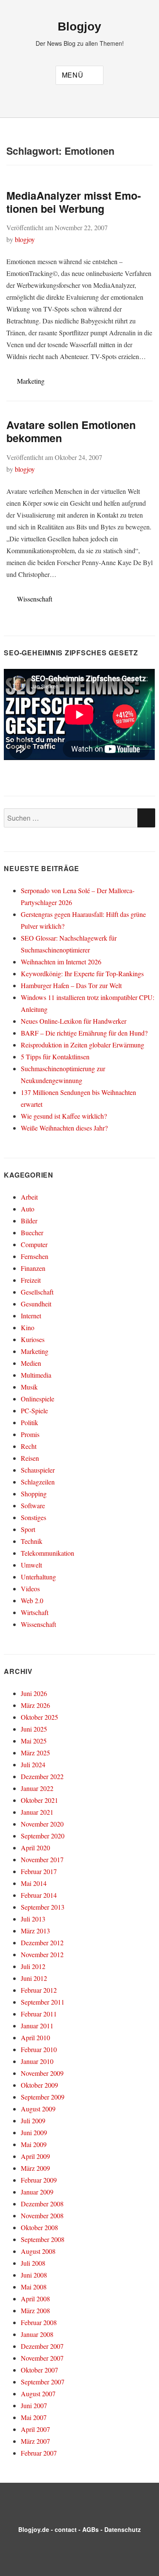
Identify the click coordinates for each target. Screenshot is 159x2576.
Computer (34, 1244)
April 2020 (35, 1848)
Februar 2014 (39, 1895)
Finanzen (33, 1268)
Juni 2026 (34, 1693)
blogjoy (25, 239)
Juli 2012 (33, 1966)
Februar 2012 (39, 1990)
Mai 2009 (34, 2144)
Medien (31, 1363)
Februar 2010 (39, 2049)
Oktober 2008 (39, 2227)
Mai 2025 (34, 1741)
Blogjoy (79, 26)
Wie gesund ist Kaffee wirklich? (64, 1116)
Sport (28, 1529)
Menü (73, 75)
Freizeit (31, 1280)
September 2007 (43, 2382)
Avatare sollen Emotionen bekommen (71, 431)
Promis (30, 1434)
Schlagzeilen (38, 1482)
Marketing (31, 381)
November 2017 (42, 1859)
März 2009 (35, 2168)
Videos (30, 1589)
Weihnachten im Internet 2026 (61, 962)
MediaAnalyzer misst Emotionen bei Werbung (74, 202)
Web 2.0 (32, 1600)
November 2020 (42, 1824)
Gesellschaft (37, 1292)
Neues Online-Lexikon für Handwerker (74, 1021)
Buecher (32, 1232)
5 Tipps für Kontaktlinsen (55, 1057)
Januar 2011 (37, 2026)
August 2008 (38, 2251)
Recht (29, 1446)
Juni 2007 (34, 2405)
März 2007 (35, 2441)
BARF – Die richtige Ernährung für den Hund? (84, 1033)
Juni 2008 (34, 2275)
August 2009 (38, 2109)
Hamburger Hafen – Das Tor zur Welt (71, 985)
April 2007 (35, 2429)
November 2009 (42, 2073)
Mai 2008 (34, 2287)
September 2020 (43, 1836)
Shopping (34, 1494)
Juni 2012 (34, 1978)
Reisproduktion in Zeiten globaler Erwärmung (82, 1045)
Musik (29, 1387)
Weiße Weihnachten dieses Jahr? (64, 1128)
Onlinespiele (38, 1399)
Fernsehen (35, 1256)
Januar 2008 (37, 2334)
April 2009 (35, 2156)
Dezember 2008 (42, 2204)
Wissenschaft (35, 599)
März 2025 (35, 1753)
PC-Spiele (34, 1411)
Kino (28, 1327)
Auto (28, 1209)
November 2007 (42, 2358)
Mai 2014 (34, 1883)
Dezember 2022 (42, 1776)
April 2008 (35, 2299)
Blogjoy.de (34, 2529)
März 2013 (35, 1931)
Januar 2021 (37, 1812)
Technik (32, 1541)
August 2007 (38, 2394)
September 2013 (43, 1907)
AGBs (91, 2529)
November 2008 (42, 2215)
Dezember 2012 (42, 1942)
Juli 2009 (33, 2121)
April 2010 (35, 2037)
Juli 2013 (33, 1919)
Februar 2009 (39, 2180)
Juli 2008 (33, 2263)
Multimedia (36, 1375)
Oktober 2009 (39, 2085)
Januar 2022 (37, 1788)
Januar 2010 (37, 2061)
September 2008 (43, 2239)
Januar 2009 (37, 2192)
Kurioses (33, 1339)
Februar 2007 (39, 2453)
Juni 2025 (34, 1729)
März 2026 (35, 1705)
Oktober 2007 (39, 2370)
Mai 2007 (34, 2417)
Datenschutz (123, 2529)
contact (66, 2529)
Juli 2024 (33, 1764)
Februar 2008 (39, 2322)
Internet (31, 1316)
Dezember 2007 (42, 2346)
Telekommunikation (47, 1553)
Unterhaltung (38, 1577)
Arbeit (29, 1197)
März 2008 (35, 2310)
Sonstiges (33, 1517)
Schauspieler (38, 1470)
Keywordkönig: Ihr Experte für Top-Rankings (82, 973)
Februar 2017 (39, 1871)
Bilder (29, 1221)
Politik (29, 1422)
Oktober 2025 (39, 1717)
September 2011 (43, 2002)
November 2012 (42, 1954)
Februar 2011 (39, 2014)
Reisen (30, 1458)
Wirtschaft (35, 1612)
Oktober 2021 (39, 1800)
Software (33, 1505)
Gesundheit (36, 1304)
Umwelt (31, 1565)
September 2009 (43, 2097)
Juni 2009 (34, 2132)
